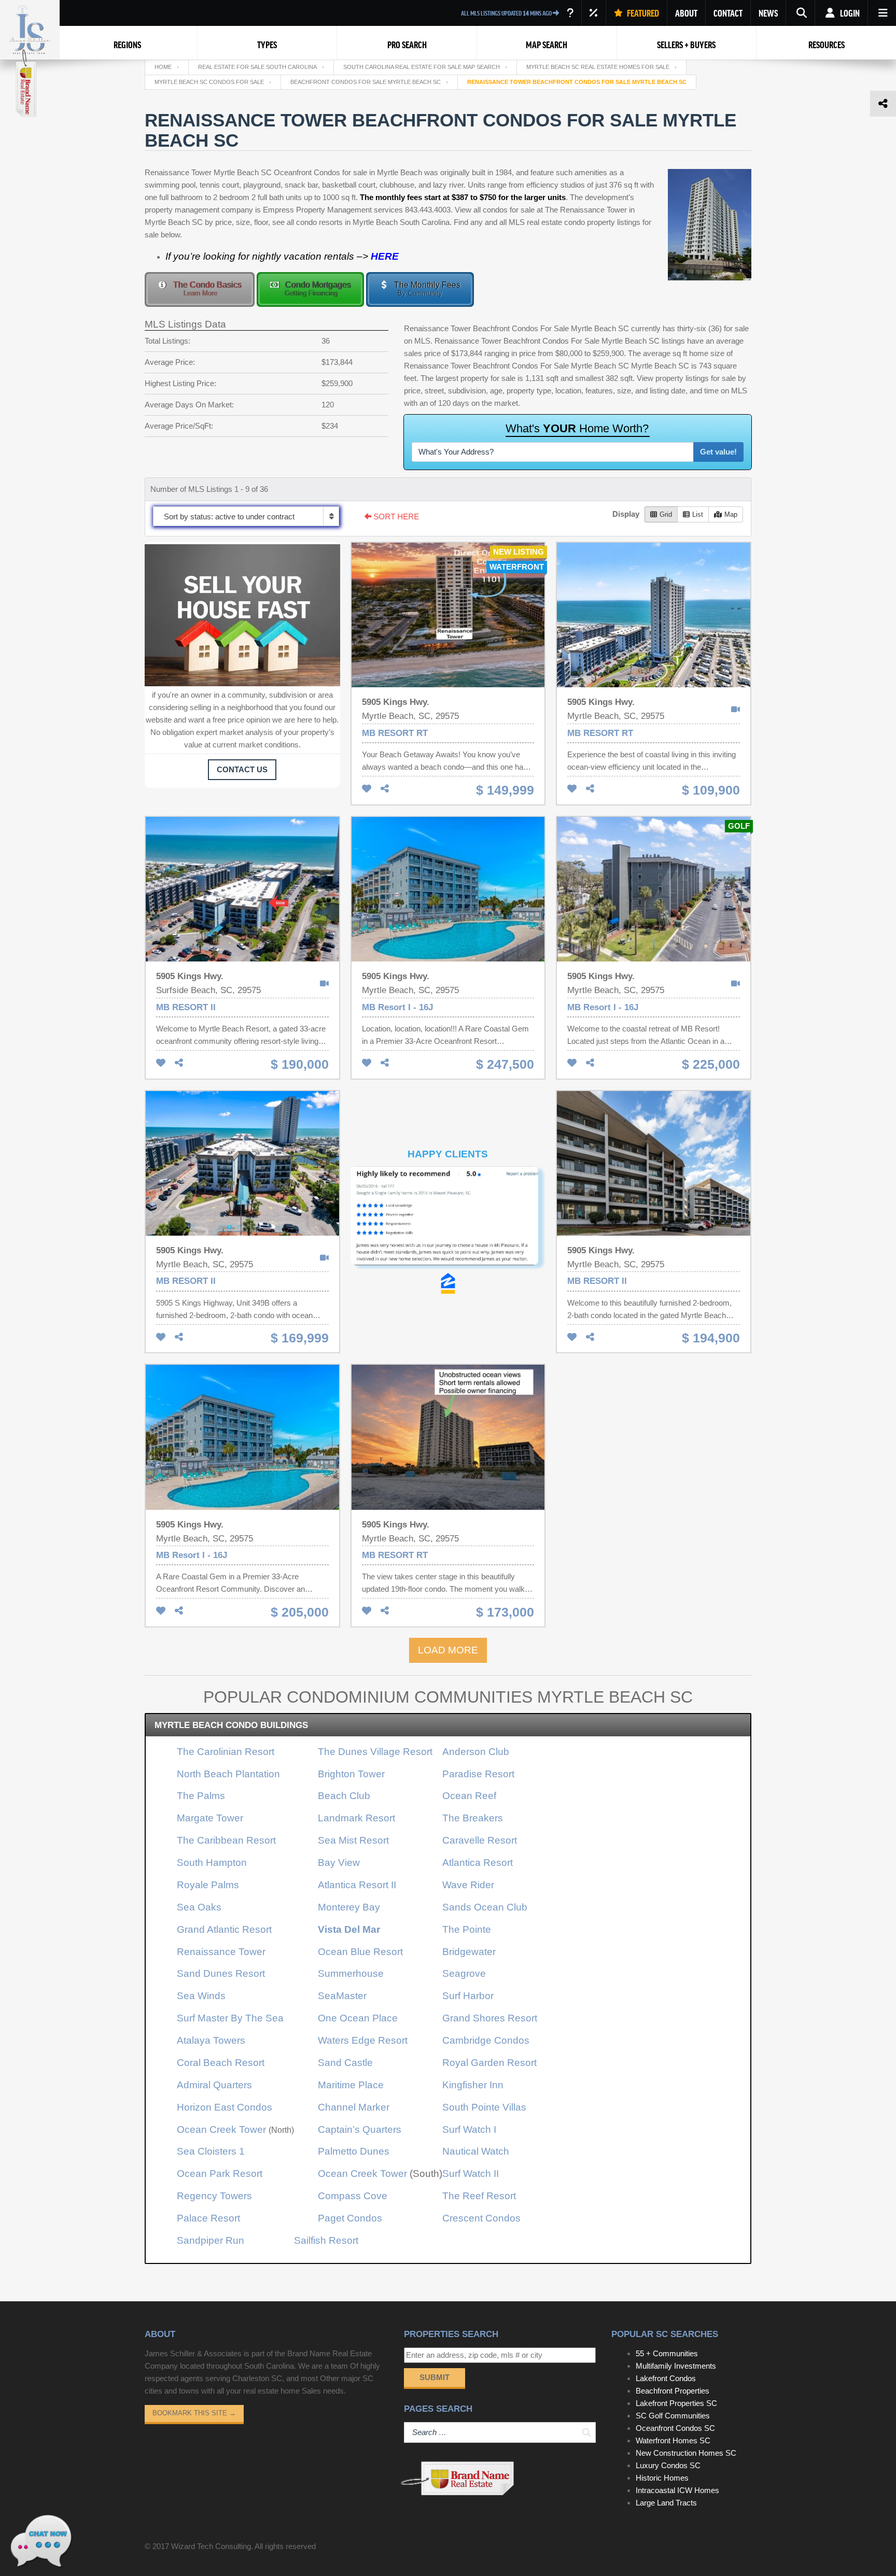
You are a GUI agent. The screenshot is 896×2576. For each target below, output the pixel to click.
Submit (435, 2377)
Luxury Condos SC (668, 2465)
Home (163, 67)
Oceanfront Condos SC (675, 2428)
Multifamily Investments (676, 2366)
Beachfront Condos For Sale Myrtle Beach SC (366, 82)
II (357, 1885)
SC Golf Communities (673, 2416)
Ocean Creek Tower (221, 2129)
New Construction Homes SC (686, 2453)
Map (731, 514)
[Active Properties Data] (570, 13)
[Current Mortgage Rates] (594, 13)
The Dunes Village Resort (375, 1752)
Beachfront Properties (673, 2391)
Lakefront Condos (666, 2378)
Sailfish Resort (326, 2240)
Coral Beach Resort (221, 2063)
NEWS (768, 13)
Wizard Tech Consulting (211, 2546)
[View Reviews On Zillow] (448, 1234)
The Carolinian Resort (226, 1752)
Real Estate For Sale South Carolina (257, 67)
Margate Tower (210, 1818)
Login (849, 13)
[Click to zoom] (448, 1220)
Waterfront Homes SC (673, 2440)
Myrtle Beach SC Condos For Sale (209, 82)
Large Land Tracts (666, 2503)
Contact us (242, 769)
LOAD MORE (448, 1650)
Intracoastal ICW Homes (677, 2490)
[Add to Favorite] (367, 789)
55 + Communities (667, 2353)
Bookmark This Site (194, 2413)
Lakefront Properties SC (676, 2403)
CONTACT (728, 13)
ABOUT (686, 13)
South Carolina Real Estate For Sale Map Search (422, 67)
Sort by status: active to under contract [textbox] (229, 516)
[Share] (385, 789)
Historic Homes (662, 2478)
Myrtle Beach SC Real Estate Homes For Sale (598, 67)
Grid (666, 514)
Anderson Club (476, 1752)
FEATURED (642, 13)
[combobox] (246, 516)
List (698, 514)
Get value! (718, 452)
